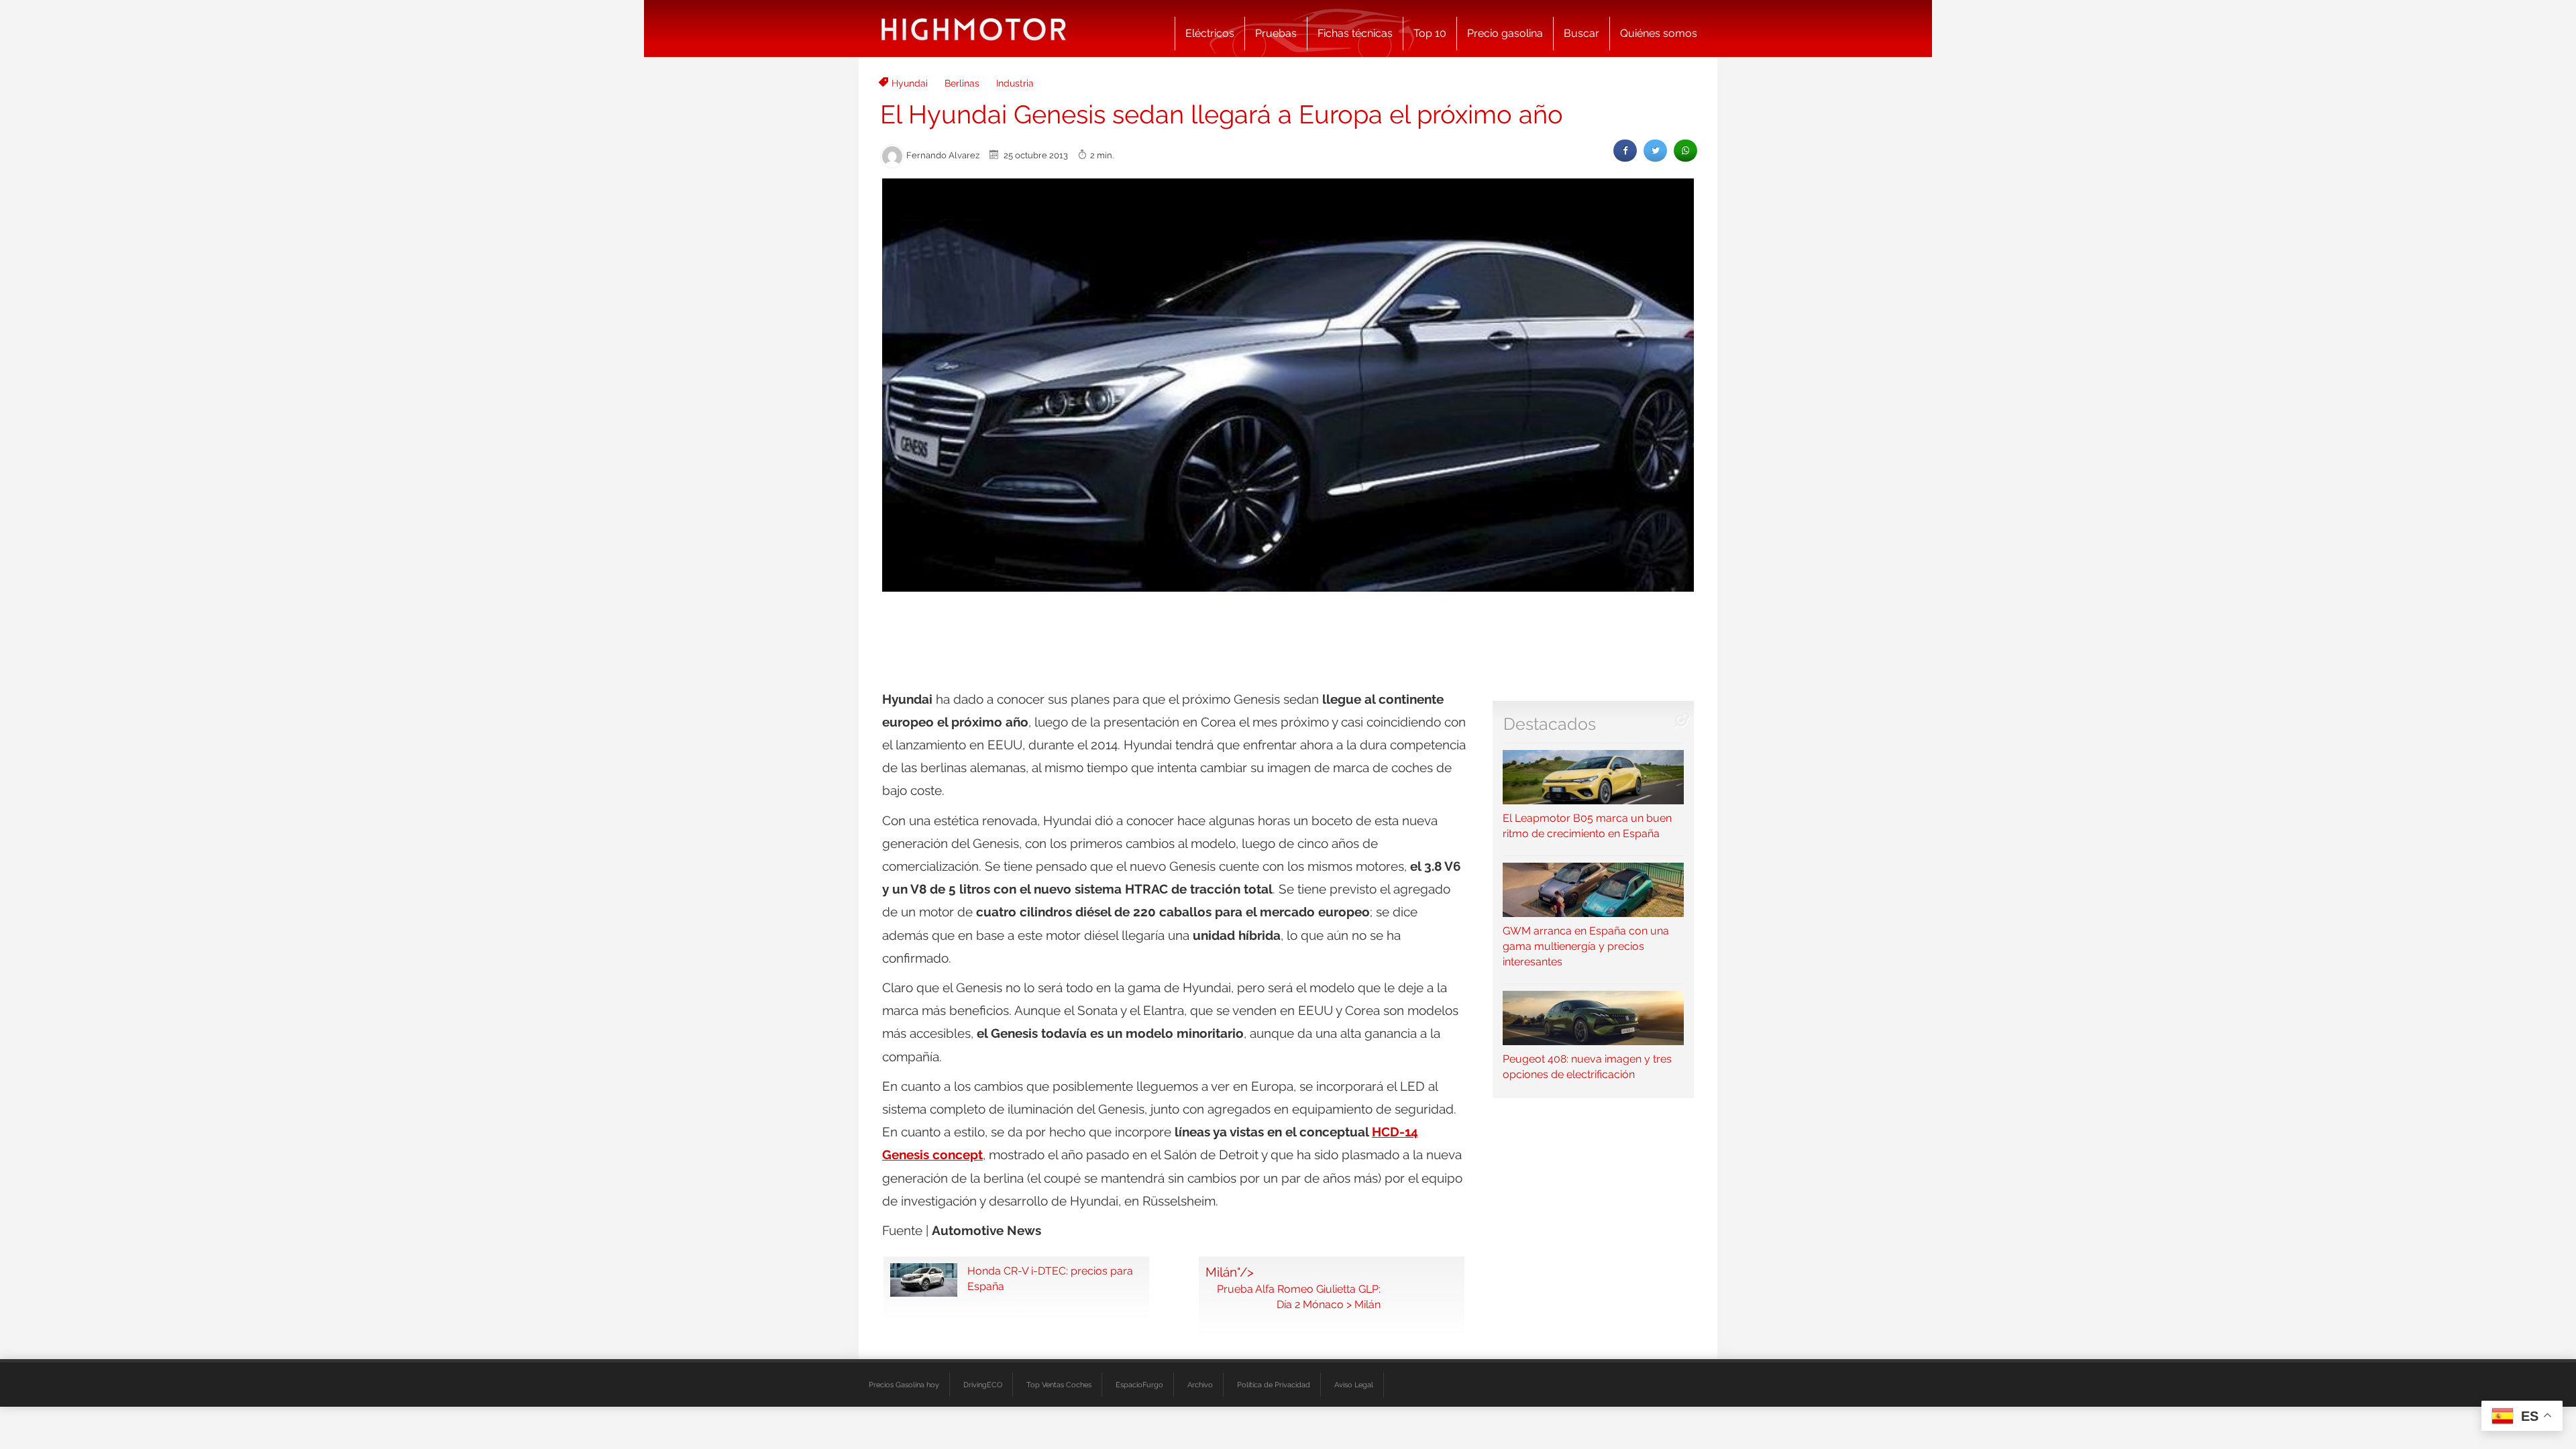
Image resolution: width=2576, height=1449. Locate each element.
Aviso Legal (1354, 1385)
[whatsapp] (1685, 151)
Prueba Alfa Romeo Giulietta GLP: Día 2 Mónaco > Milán (1299, 1297)
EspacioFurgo (1139, 1385)
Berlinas (962, 83)
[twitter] (1655, 151)
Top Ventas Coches (1059, 1385)
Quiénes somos (1659, 33)
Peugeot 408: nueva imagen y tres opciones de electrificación (1587, 1067)
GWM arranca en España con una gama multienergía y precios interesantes (1586, 946)
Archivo (1200, 1385)
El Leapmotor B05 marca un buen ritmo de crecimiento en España (1587, 826)
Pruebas (1276, 33)
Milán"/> (1230, 1272)
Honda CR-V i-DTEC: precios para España (1050, 1279)
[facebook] (1625, 151)
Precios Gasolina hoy (904, 1385)
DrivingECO (983, 1385)
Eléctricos (1210, 33)
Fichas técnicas (1355, 33)
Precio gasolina (1505, 33)
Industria (1015, 83)
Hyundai (910, 83)
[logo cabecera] (974, 29)
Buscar (1581, 33)
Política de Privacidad (1274, 1385)
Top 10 (1430, 33)
